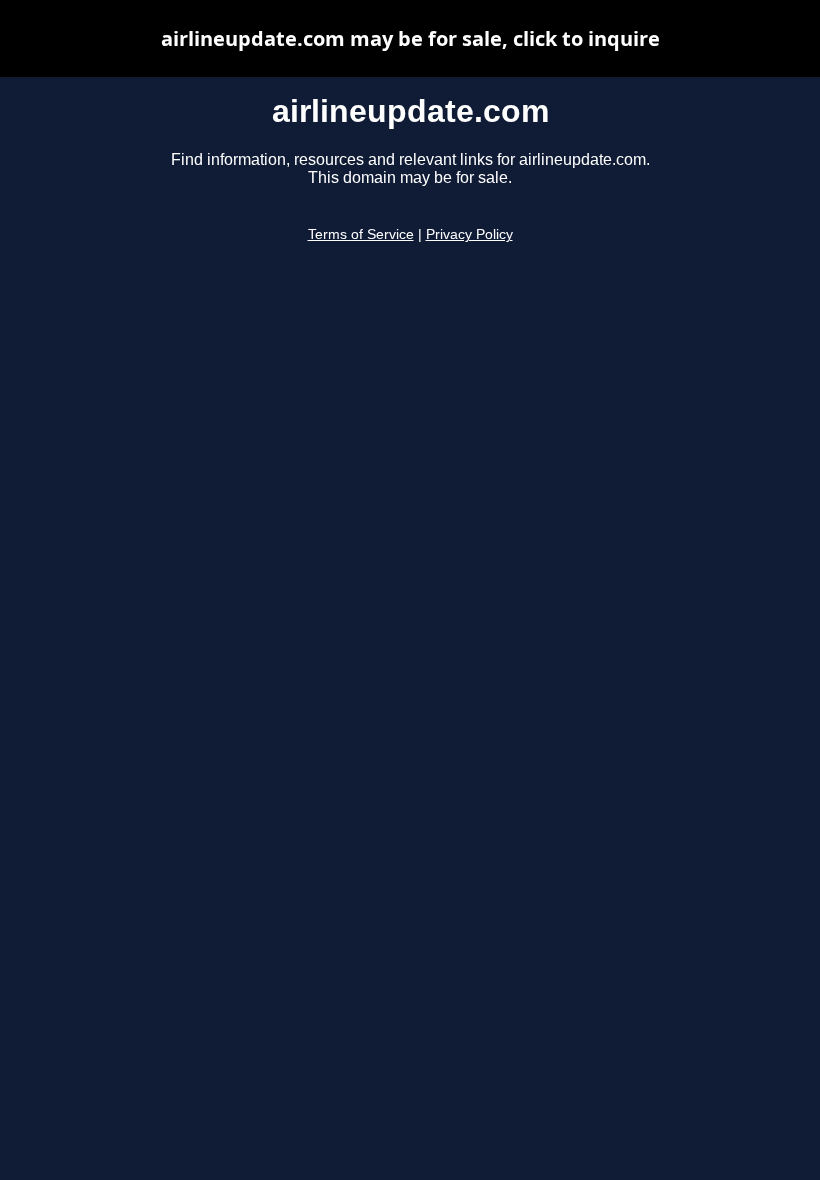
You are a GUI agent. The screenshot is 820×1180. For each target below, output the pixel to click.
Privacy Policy (469, 234)
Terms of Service (361, 234)
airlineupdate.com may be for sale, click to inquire (410, 38)
